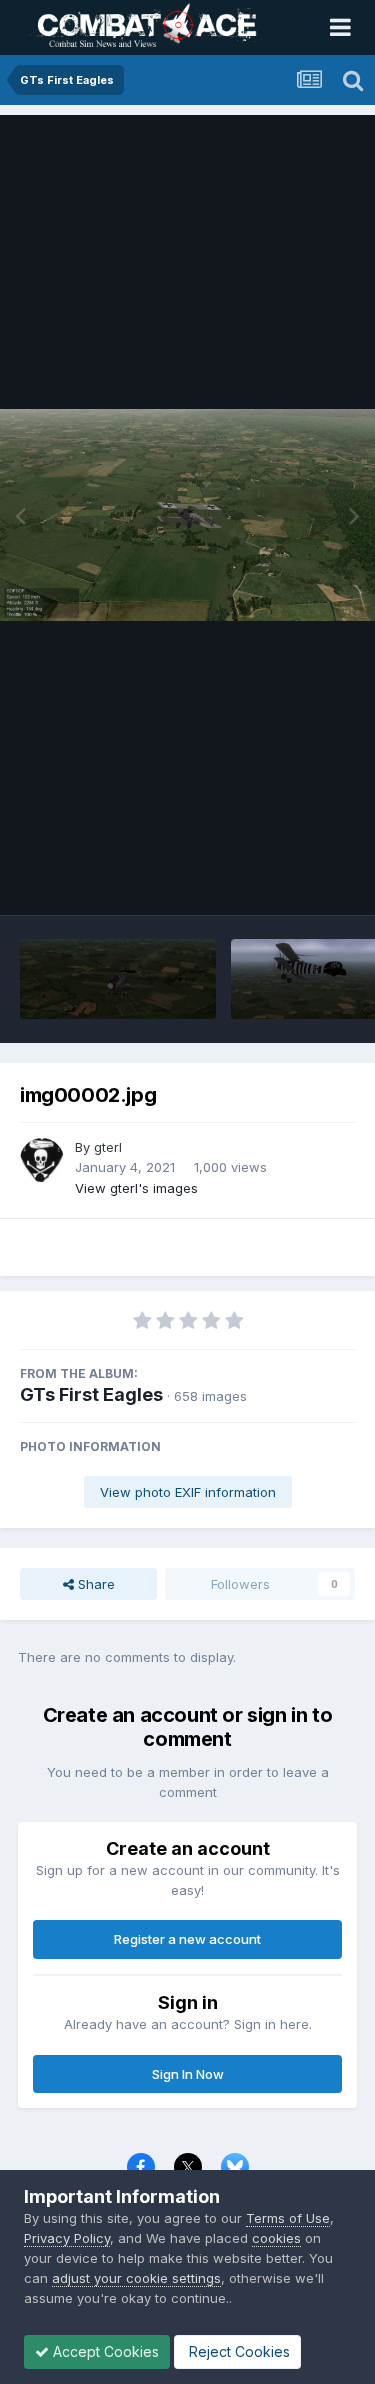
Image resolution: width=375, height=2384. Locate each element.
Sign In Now (188, 2074)
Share (94, 1584)
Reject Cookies (237, 2351)
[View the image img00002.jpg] (118, 979)
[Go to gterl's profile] (42, 1160)
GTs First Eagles (91, 1394)
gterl (108, 1147)
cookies (276, 2238)
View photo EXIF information (188, 1492)
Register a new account (187, 1939)
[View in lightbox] (187, 515)
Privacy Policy (67, 2238)
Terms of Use (288, 2218)
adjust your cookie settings (136, 2278)
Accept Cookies (104, 2351)
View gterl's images (136, 1188)
